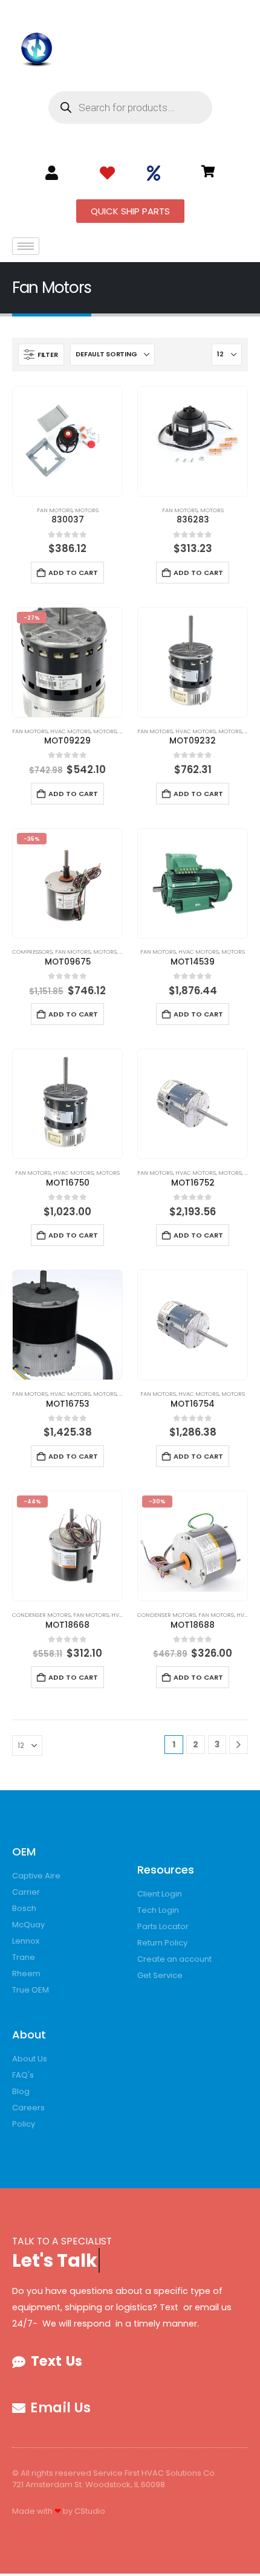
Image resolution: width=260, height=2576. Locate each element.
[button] (41, 355)
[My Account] (52, 173)
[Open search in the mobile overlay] (130, 108)
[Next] (239, 1745)
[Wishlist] (107, 173)
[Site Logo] (37, 47)
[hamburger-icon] (26, 246)
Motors (87, 510)
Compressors (32, 952)
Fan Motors (55, 510)
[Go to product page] (67, 441)
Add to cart (73, 573)
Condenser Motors (41, 1615)
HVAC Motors (70, 731)
